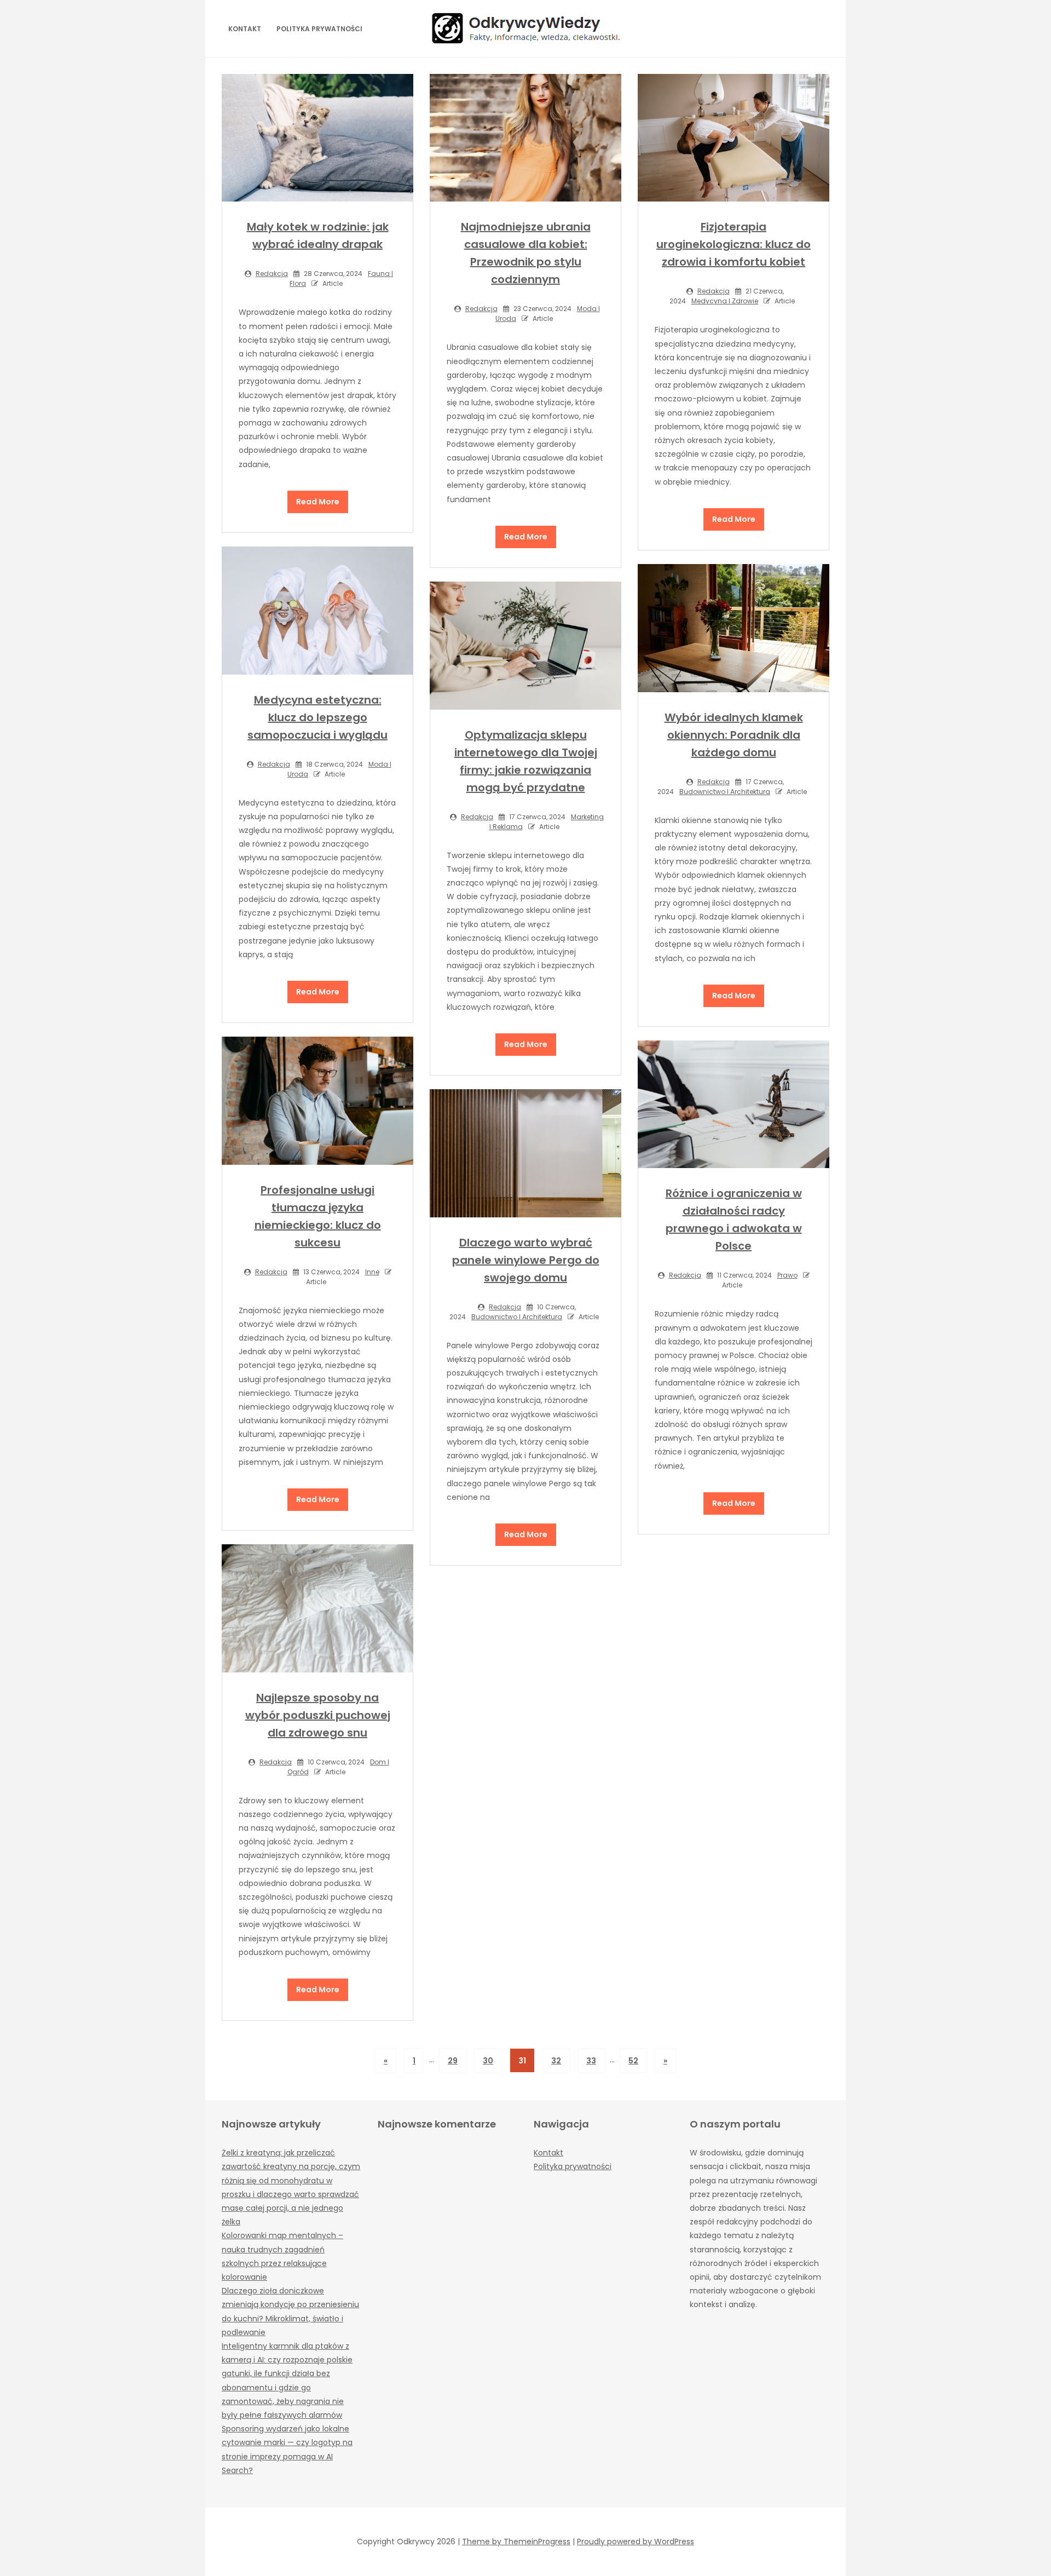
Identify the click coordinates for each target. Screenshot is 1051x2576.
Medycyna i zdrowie (725, 301)
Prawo (787, 1275)
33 (591, 2061)
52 (633, 2061)
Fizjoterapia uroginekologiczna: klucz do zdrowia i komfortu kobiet (734, 244)
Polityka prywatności (319, 29)
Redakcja (272, 274)
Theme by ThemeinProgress (516, 2542)
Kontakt (245, 29)
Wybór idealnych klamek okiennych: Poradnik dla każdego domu (734, 735)
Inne (372, 1272)
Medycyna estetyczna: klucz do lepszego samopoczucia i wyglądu (317, 717)
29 (453, 2061)
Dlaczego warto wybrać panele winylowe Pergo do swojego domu (526, 1260)
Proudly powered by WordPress (636, 2542)
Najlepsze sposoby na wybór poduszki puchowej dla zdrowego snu (318, 1715)
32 (556, 2061)
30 (488, 2061)
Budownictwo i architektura (725, 792)
